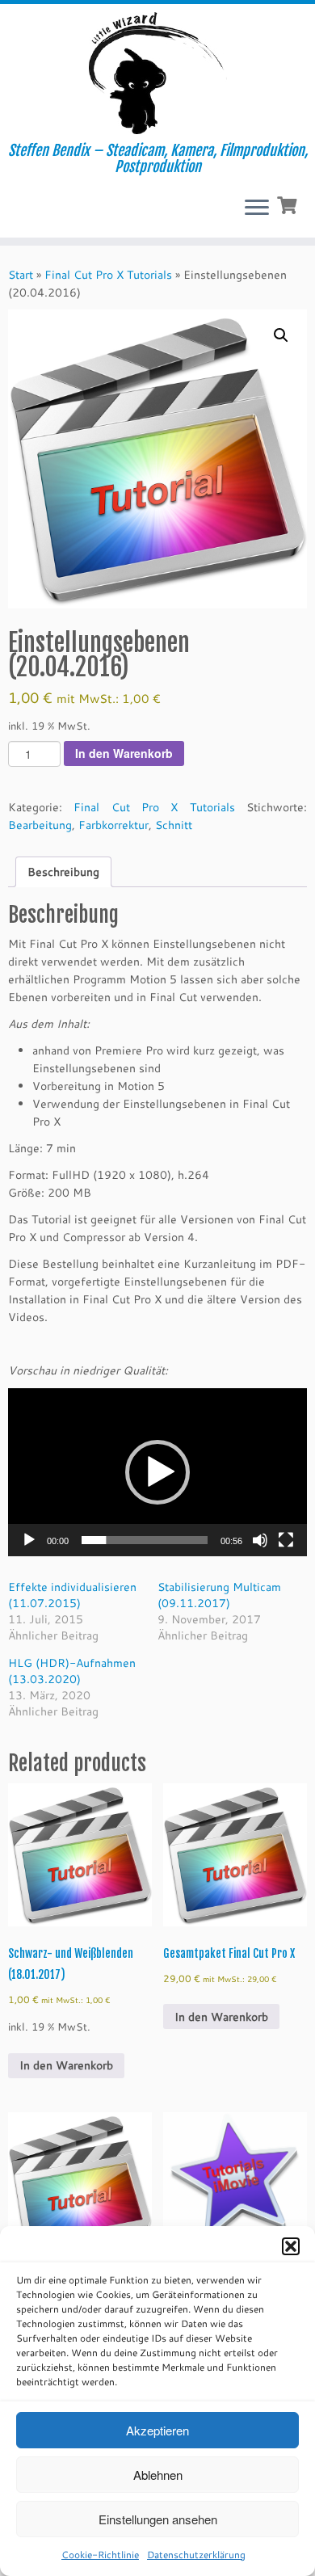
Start (21, 275)
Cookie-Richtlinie (100, 2555)
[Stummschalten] (260, 1540)
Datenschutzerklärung (196, 2555)
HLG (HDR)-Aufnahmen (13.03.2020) (72, 1671)
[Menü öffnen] (257, 208)
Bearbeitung (40, 825)
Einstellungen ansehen (158, 2519)
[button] (291, 2246)
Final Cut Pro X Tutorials (108, 275)
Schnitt (174, 825)
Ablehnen (158, 2475)
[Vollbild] (286, 1540)
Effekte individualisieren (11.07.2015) (72, 1595)
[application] (157, 1472)
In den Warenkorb (124, 753)
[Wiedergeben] (29, 1540)
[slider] (145, 1540)
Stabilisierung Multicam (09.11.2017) (219, 1595)
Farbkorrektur (113, 825)
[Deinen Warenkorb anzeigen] (289, 204)
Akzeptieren (157, 2430)
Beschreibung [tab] (63, 872)
